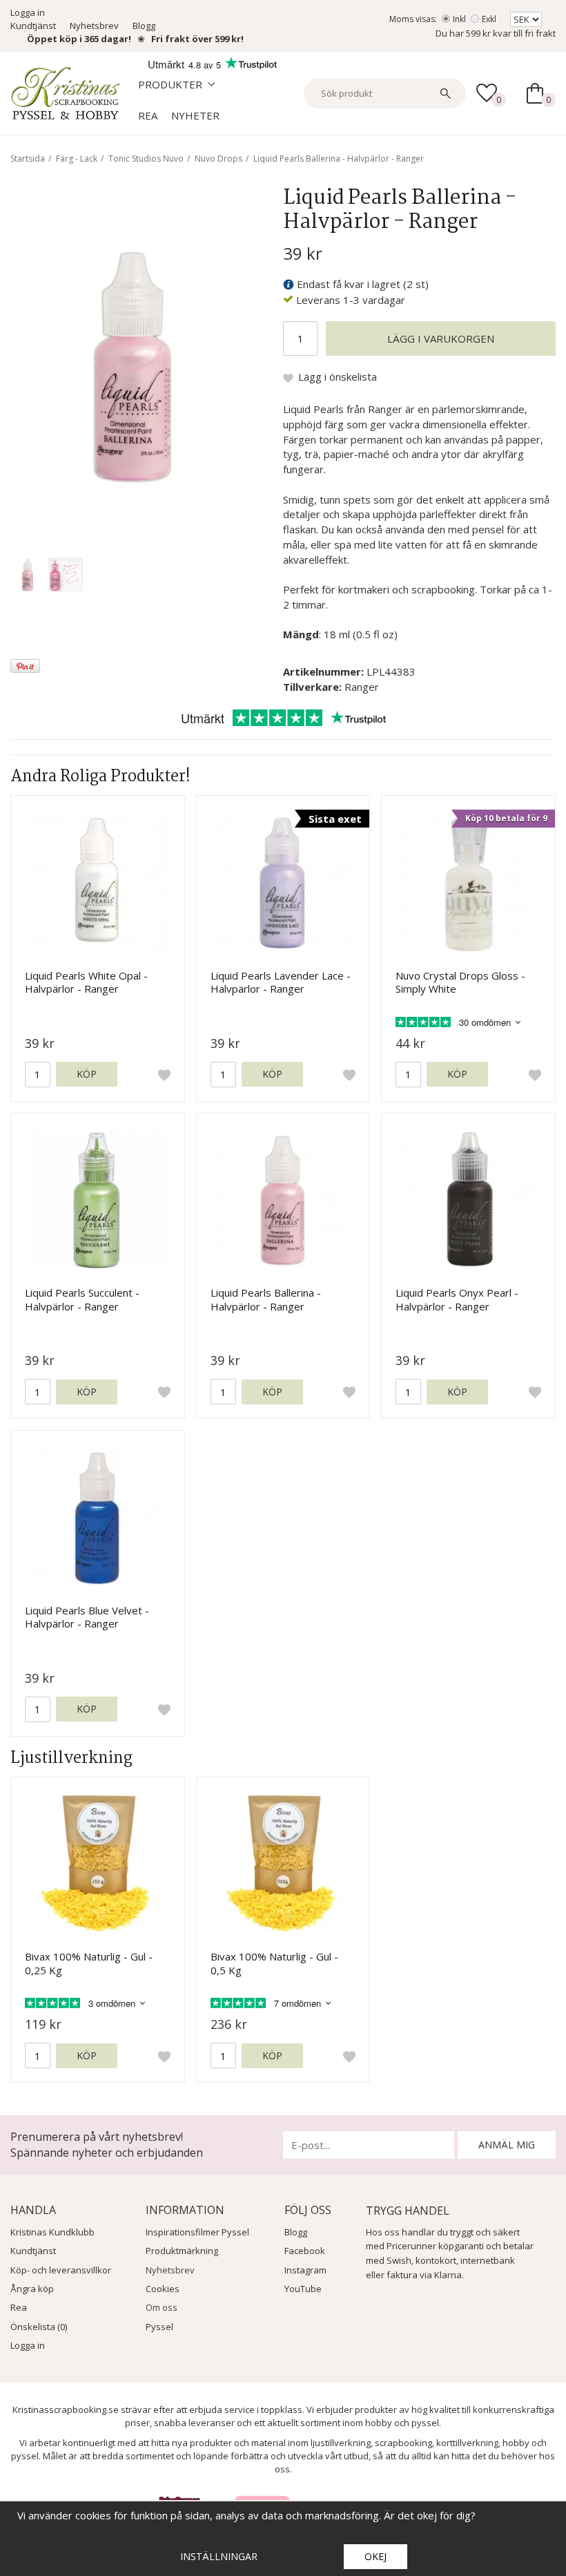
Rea (148, 115)
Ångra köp (32, 2289)
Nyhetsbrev (94, 26)
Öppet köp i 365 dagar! (79, 39)
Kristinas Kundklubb (52, 2232)
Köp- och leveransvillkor (61, 2270)
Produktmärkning (182, 2251)
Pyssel (159, 2327)
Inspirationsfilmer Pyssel (197, 2232)
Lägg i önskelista (338, 376)
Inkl (459, 19)
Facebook (305, 2251)
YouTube (303, 2289)
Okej (375, 2556)
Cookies (163, 2289)
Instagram (305, 2270)
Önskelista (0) (39, 2327)
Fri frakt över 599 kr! (197, 39)
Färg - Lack (77, 159)
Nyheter (195, 115)
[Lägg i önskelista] (164, 1074)
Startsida (28, 159)
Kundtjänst (33, 26)
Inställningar (219, 2556)
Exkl (489, 19)
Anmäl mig (507, 2145)
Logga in (28, 12)
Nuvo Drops (218, 159)
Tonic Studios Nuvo (146, 159)
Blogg (144, 26)
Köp (87, 1074)
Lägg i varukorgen (441, 338)
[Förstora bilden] (133, 365)
